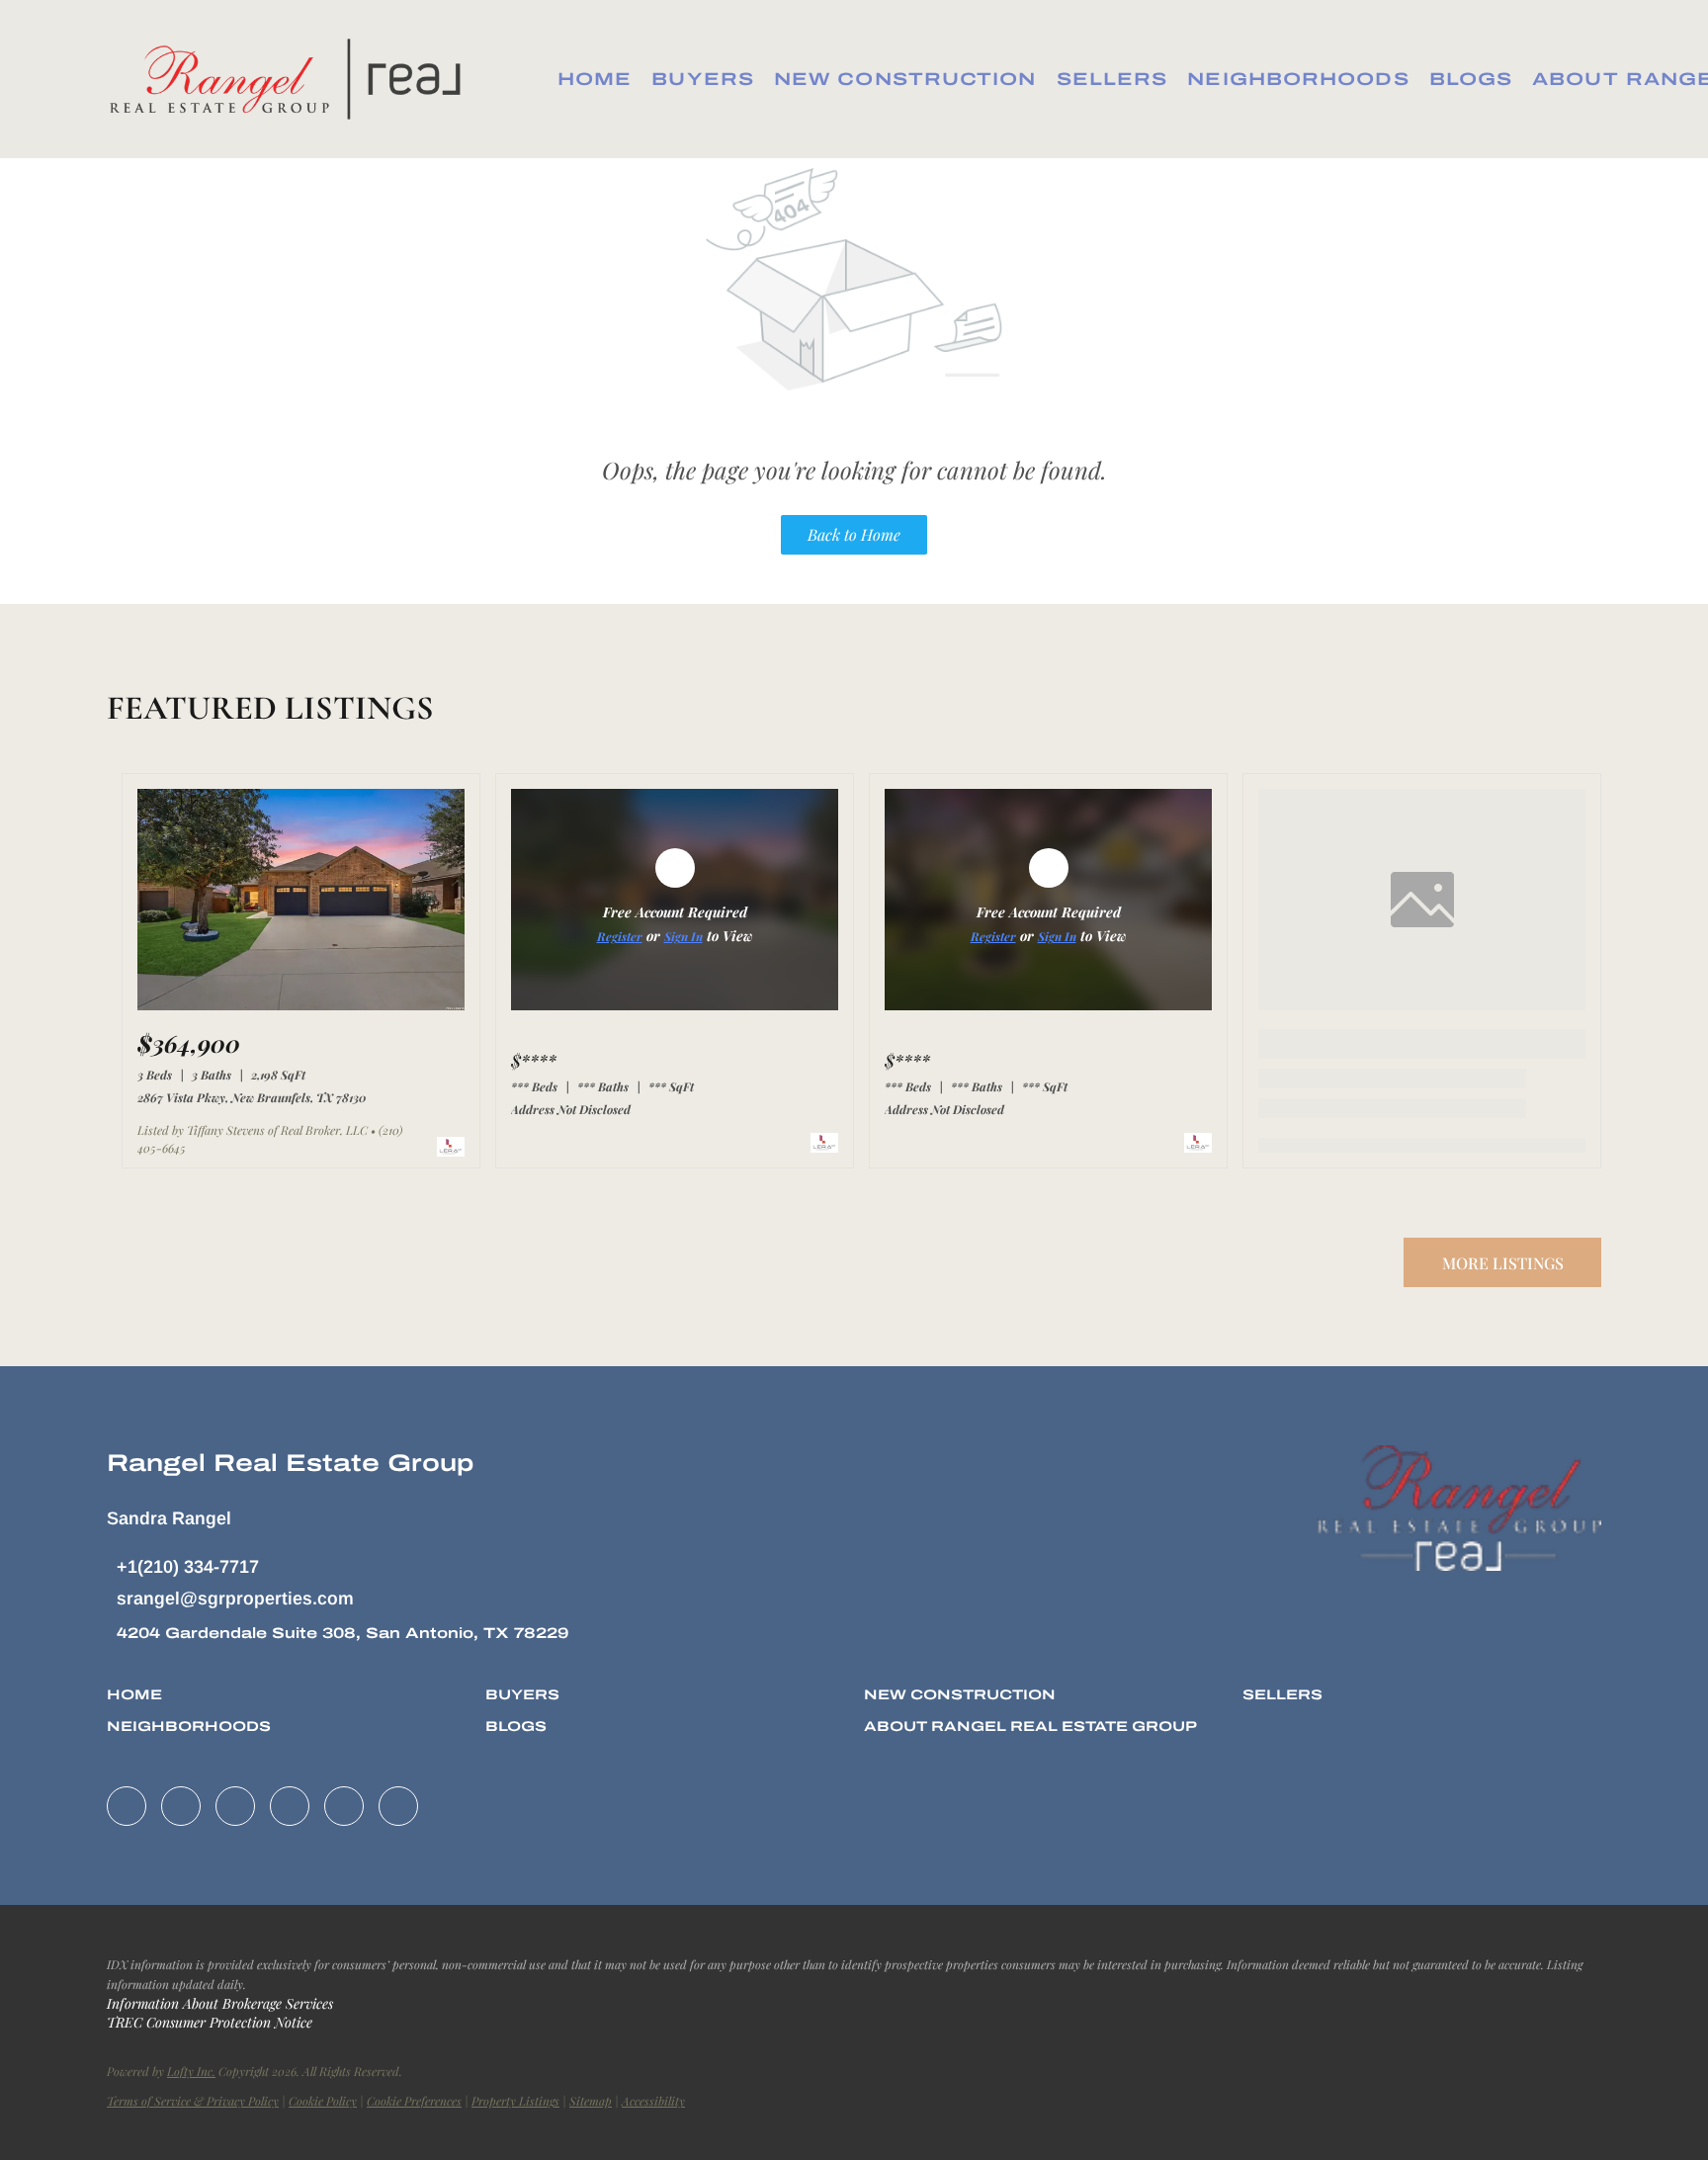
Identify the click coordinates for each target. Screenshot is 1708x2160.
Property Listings (515, 2101)
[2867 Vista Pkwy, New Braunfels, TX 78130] (301, 1005)
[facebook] (127, 1806)
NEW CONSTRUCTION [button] (905, 79)
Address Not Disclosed (571, 1109)
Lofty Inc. (191, 2071)
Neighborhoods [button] (1298, 79)
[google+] (398, 1806)
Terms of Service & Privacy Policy (193, 2101)
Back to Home (854, 534)
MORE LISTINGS (1503, 1263)
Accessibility (653, 2101)
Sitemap (591, 2101)
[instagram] (290, 1806)
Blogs (1471, 79)
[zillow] (235, 1806)
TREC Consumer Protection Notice (210, 2022)
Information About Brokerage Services (220, 2003)
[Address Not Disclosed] (675, 1005)
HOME (595, 79)
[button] (292, 79)
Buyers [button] (703, 79)
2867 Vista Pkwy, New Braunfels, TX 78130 (252, 1097)
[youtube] (344, 1806)
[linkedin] (181, 1806)
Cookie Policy (323, 2101)
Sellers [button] (1112, 79)
